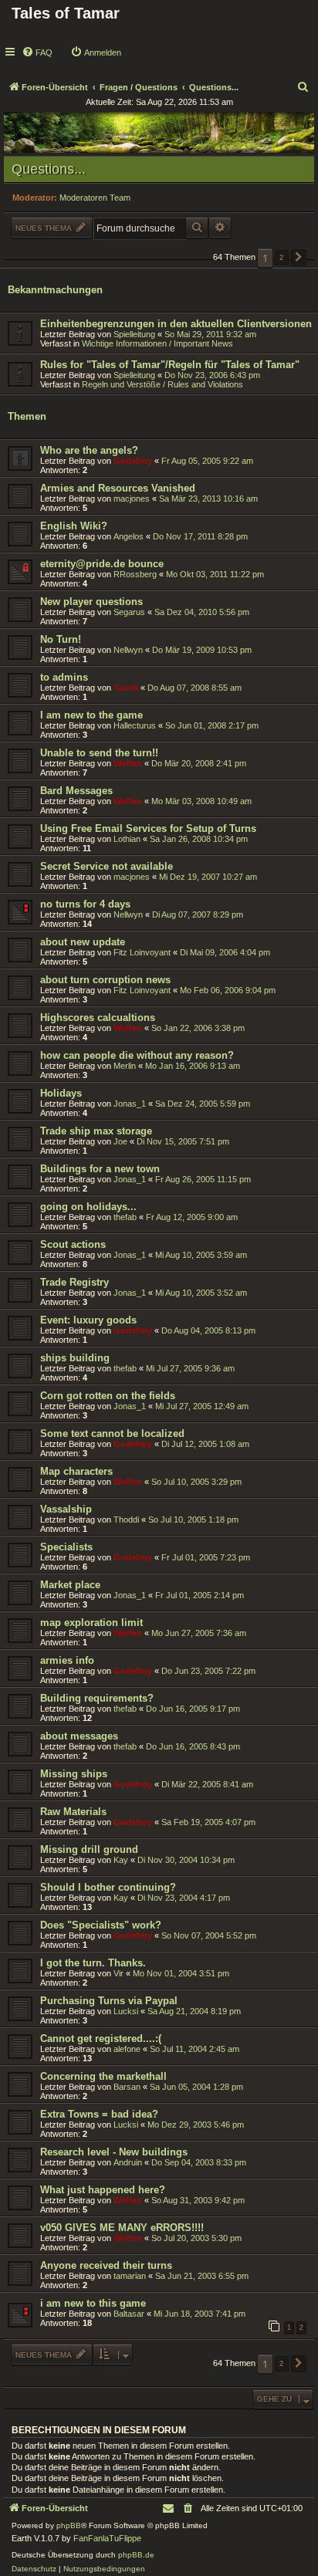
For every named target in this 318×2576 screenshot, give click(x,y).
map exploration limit (91, 1623)
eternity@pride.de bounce (102, 564)
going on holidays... (88, 1207)
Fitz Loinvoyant (142, 952)
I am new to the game (91, 715)
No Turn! (61, 639)
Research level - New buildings (114, 2152)
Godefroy (133, 461)
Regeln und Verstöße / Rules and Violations (162, 384)
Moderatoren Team (95, 198)
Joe (120, 1141)
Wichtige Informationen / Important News (157, 343)
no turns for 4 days (85, 904)
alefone (127, 2049)
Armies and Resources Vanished (118, 488)
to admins (64, 677)
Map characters (76, 1471)
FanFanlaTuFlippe (107, 2538)
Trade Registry (74, 1282)
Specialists (66, 1547)
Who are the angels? (89, 450)
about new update (83, 942)
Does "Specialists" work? (101, 1925)
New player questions (91, 602)
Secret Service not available (107, 866)
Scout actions (73, 1244)
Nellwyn (128, 650)
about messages (79, 1736)
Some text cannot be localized (112, 1433)
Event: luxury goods (88, 1320)
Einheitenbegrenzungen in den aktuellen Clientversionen (176, 324)
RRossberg (135, 574)
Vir (118, 1973)
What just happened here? (103, 2190)
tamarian (130, 2276)
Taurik (126, 688)
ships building (75, 1358)
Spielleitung (134, 334)
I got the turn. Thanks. (93, 1963)
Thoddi (126, 1520)
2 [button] (282, 257)
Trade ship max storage (96, 1131)
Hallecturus (135, 725)
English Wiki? (74, 526)
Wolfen (128, 763)
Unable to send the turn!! (99, 753)
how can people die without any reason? (137, 1055)
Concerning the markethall (103, 2076)
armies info (67, 1660)
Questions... (49, 169)
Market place (70, 1585)
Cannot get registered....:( (101, 2038)
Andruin (128, 2162)
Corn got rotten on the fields (108, 1396)
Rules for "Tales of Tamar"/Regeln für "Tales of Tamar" (170, 365)
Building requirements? (97, 1698)
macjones (132, 499)
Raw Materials (73, 1812)
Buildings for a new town (100, 1169)
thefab (125, 1217)
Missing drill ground (89, 1849)
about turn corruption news (105, 980)
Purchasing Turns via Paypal (109, 2001)
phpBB (69, 2525)
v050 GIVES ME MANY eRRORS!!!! (122, 2228)
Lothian (127, 839)
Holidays (61, 1093)
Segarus (129, 612)
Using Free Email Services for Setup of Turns (148, 828)
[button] (299, 258)
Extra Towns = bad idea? (99, 2114)
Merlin (125, 1066)
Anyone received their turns (106, 2265)
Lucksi (126, 2011)
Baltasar (129, 2314)
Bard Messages (76, 791)
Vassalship (66, 1509)
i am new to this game (93, 2303)
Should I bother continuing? (108, 1887)
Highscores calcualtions (98, 1018)
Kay (121, 1860)
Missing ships (74, 1774)
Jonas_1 (130, 1104)
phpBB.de (136, 2555)
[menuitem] (37, 52)
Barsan (127, 2087)
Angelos (129, 536)
